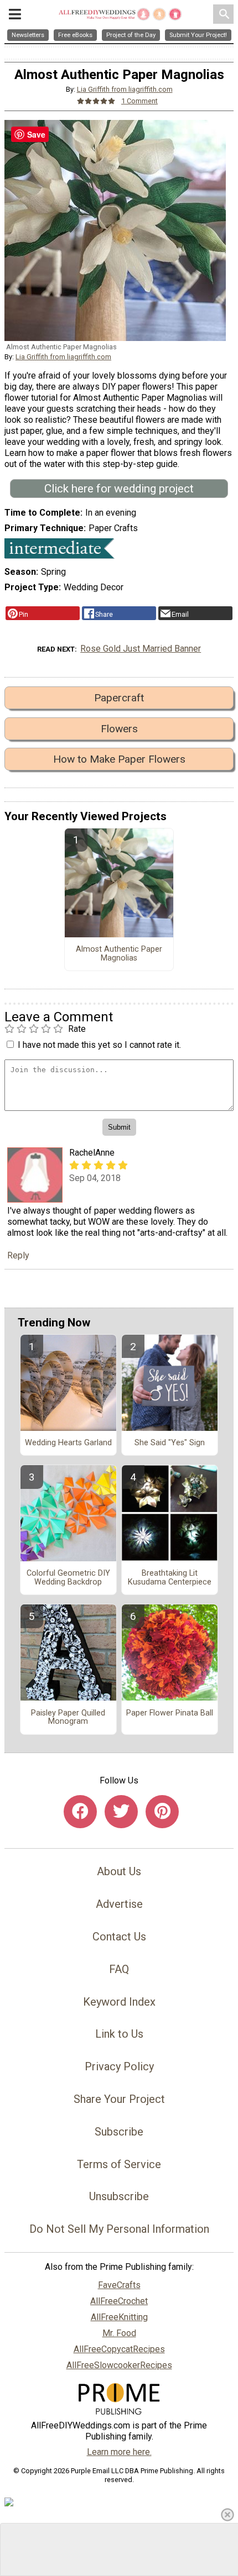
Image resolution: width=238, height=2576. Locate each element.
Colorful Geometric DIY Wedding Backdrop (68, 1578)
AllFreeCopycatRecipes (119, 2349)
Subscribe (119, 2132)
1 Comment (139, 101)
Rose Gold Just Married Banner (141, 649)
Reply (18, 1255)
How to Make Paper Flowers (119, 759)
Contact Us (119, 1937)
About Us (119, 1871)
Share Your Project (119, 2099)
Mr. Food (119, 2333)
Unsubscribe (119, 2196)
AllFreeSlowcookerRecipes (119, 2365)
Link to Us (119, 2034)
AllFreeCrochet (119, 2301)
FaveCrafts (119, 2285)
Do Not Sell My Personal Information (119, 2229)
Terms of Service (119, 2164)
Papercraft (119, 698)
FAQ (119, 1969)
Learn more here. (119, 2452)
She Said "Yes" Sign (170, 1443)
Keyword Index (119, 2002)
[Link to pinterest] (162, 1812)
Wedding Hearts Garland (68, 1443)
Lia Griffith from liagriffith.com (125, 89)
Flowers (119, 729)
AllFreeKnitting (119, 2317)
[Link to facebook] (80, 1812)
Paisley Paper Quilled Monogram (68, 1718)
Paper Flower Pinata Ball (170, 1713)
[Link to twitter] (121, 1812)
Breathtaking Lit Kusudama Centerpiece (170, 1578)
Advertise (119, 1904)
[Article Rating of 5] (96, 101)
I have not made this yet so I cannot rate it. (99, 1045)
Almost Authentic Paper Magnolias (119, 954)
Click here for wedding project (119, 489)
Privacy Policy (119, 2066)
